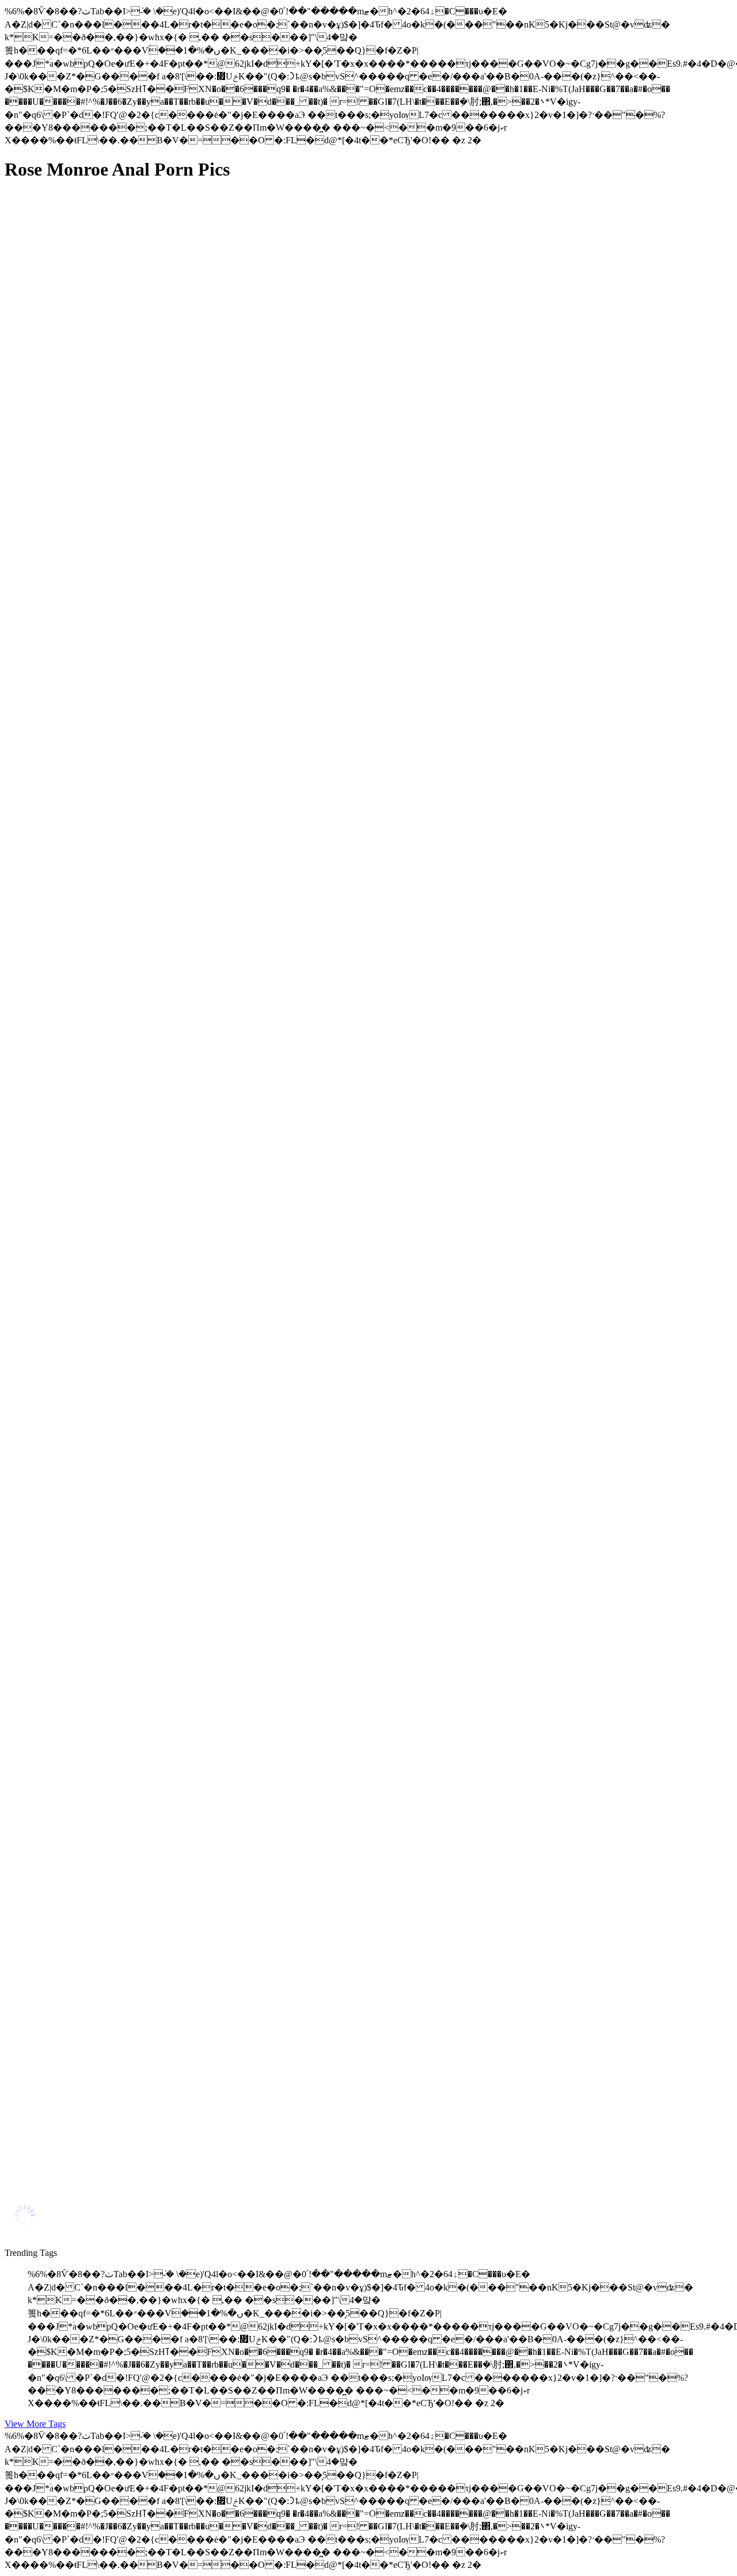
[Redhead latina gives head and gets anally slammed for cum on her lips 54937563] (114, 678)
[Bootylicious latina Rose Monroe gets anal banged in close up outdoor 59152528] (114, 1054)
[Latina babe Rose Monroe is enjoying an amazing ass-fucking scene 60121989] (114, 1312)
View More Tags (35, 2424)
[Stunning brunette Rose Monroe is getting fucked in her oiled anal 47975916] (114, 1574)
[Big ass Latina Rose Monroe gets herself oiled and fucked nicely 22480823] (114, 303)
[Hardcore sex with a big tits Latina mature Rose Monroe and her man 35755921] (114, 2180)
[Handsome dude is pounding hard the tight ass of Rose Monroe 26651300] (114, 1950)
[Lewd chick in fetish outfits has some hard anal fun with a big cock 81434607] (114, 2065)
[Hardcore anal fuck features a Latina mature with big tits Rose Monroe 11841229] (114, 793)
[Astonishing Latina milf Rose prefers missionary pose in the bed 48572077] (114, 420)
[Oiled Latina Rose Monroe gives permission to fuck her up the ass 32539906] (114, 1835)
